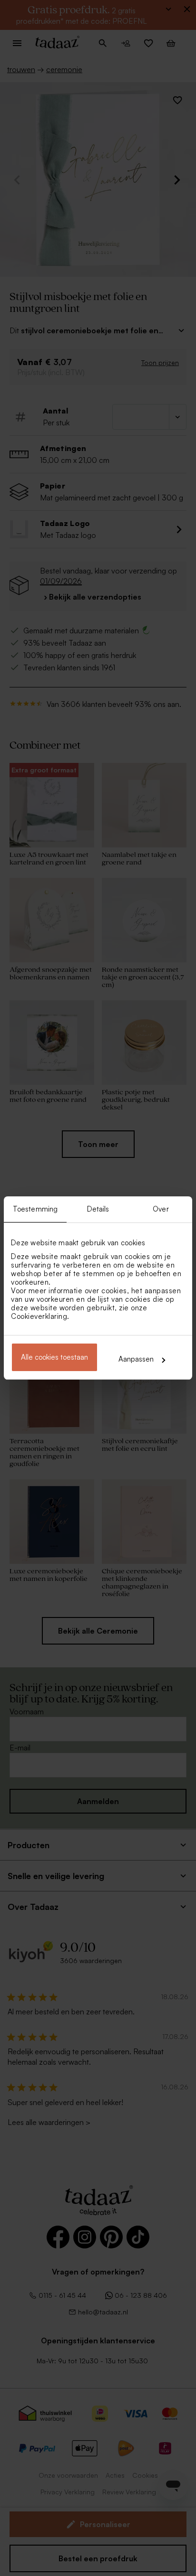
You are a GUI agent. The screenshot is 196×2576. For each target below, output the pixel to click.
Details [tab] (98, 1209)
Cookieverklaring (39, 1316)
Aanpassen (136, 1359)
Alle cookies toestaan (54, 1357)
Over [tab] (161, 1209)
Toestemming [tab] (35, 1209)
